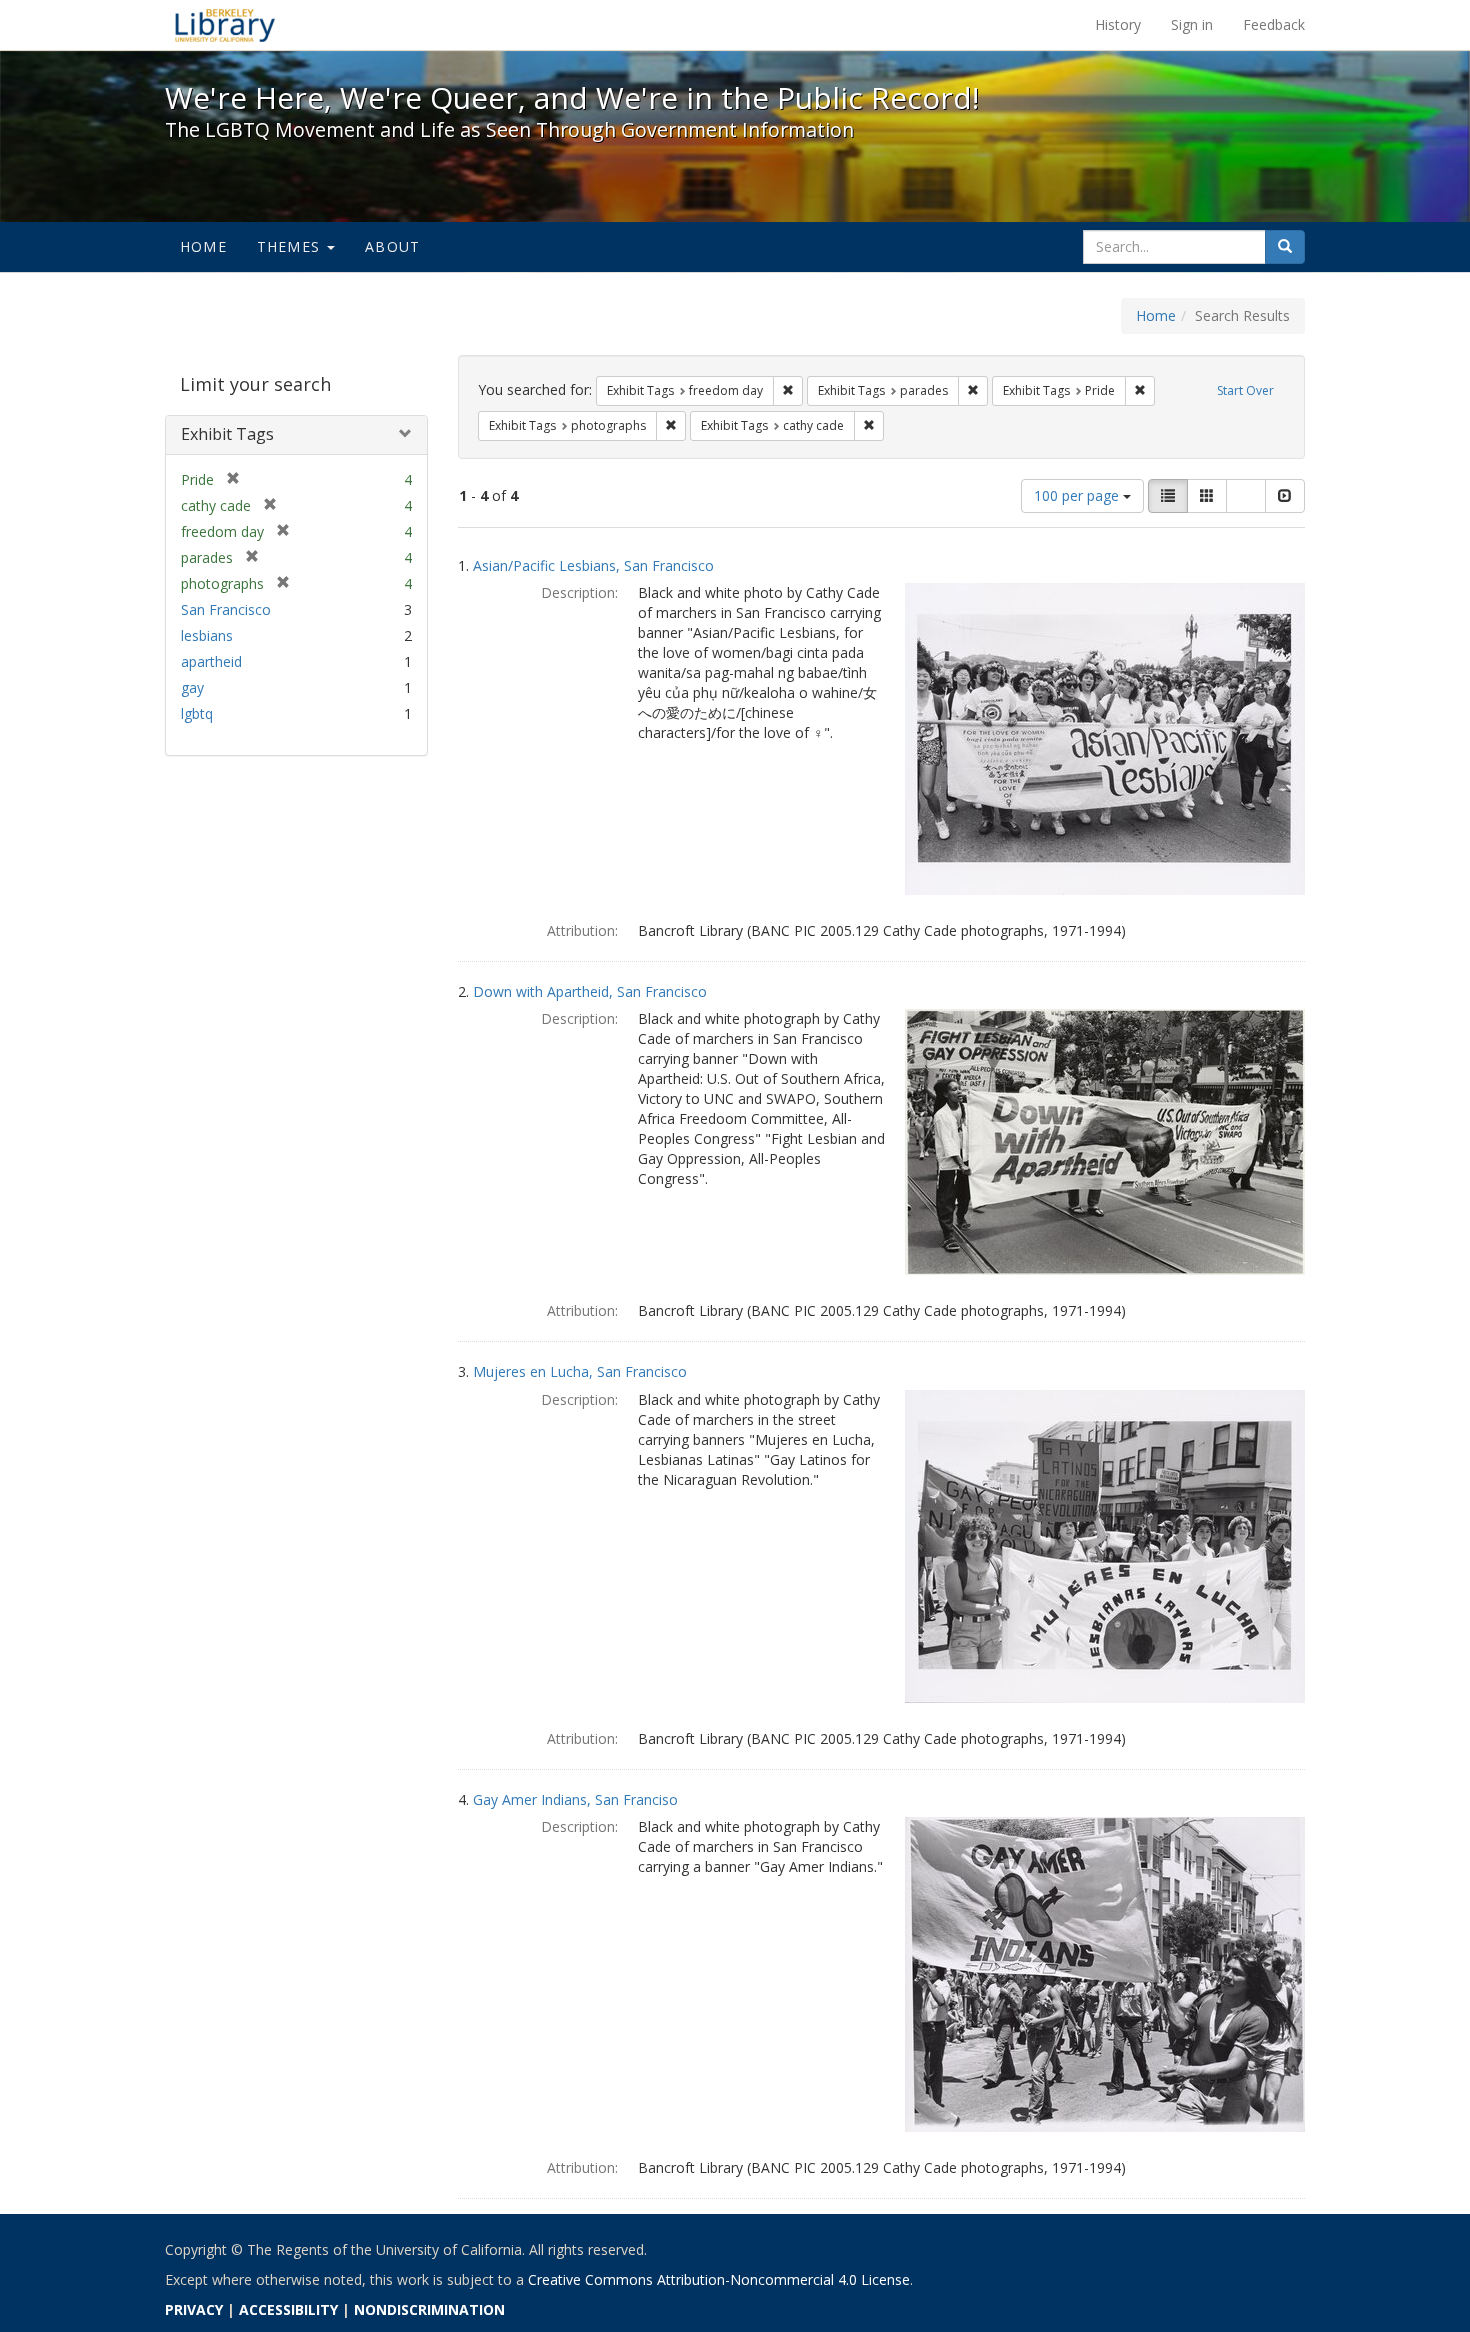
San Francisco (226, 609)
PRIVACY (194, 2309)
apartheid (211, 661)
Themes (291, 246)
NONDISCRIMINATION (429, 2309)
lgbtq (197, 713)
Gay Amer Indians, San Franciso (575, 1799)
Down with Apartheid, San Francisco (590, 991)
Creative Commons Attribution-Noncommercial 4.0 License (719, 2279)
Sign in (1192, 24)
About (392, 246)
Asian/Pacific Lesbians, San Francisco (593, 565)
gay (192, 687)
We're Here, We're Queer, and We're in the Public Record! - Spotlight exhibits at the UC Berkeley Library (225, 25)
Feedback (1274, 24)
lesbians (207, 635)
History (1118, 24)
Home (203, 246)
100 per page (1078, 495)
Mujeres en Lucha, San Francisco (580, 1371)
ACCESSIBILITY (288, 2309)
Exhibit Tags (227, 434)
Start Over (1245, 390)
